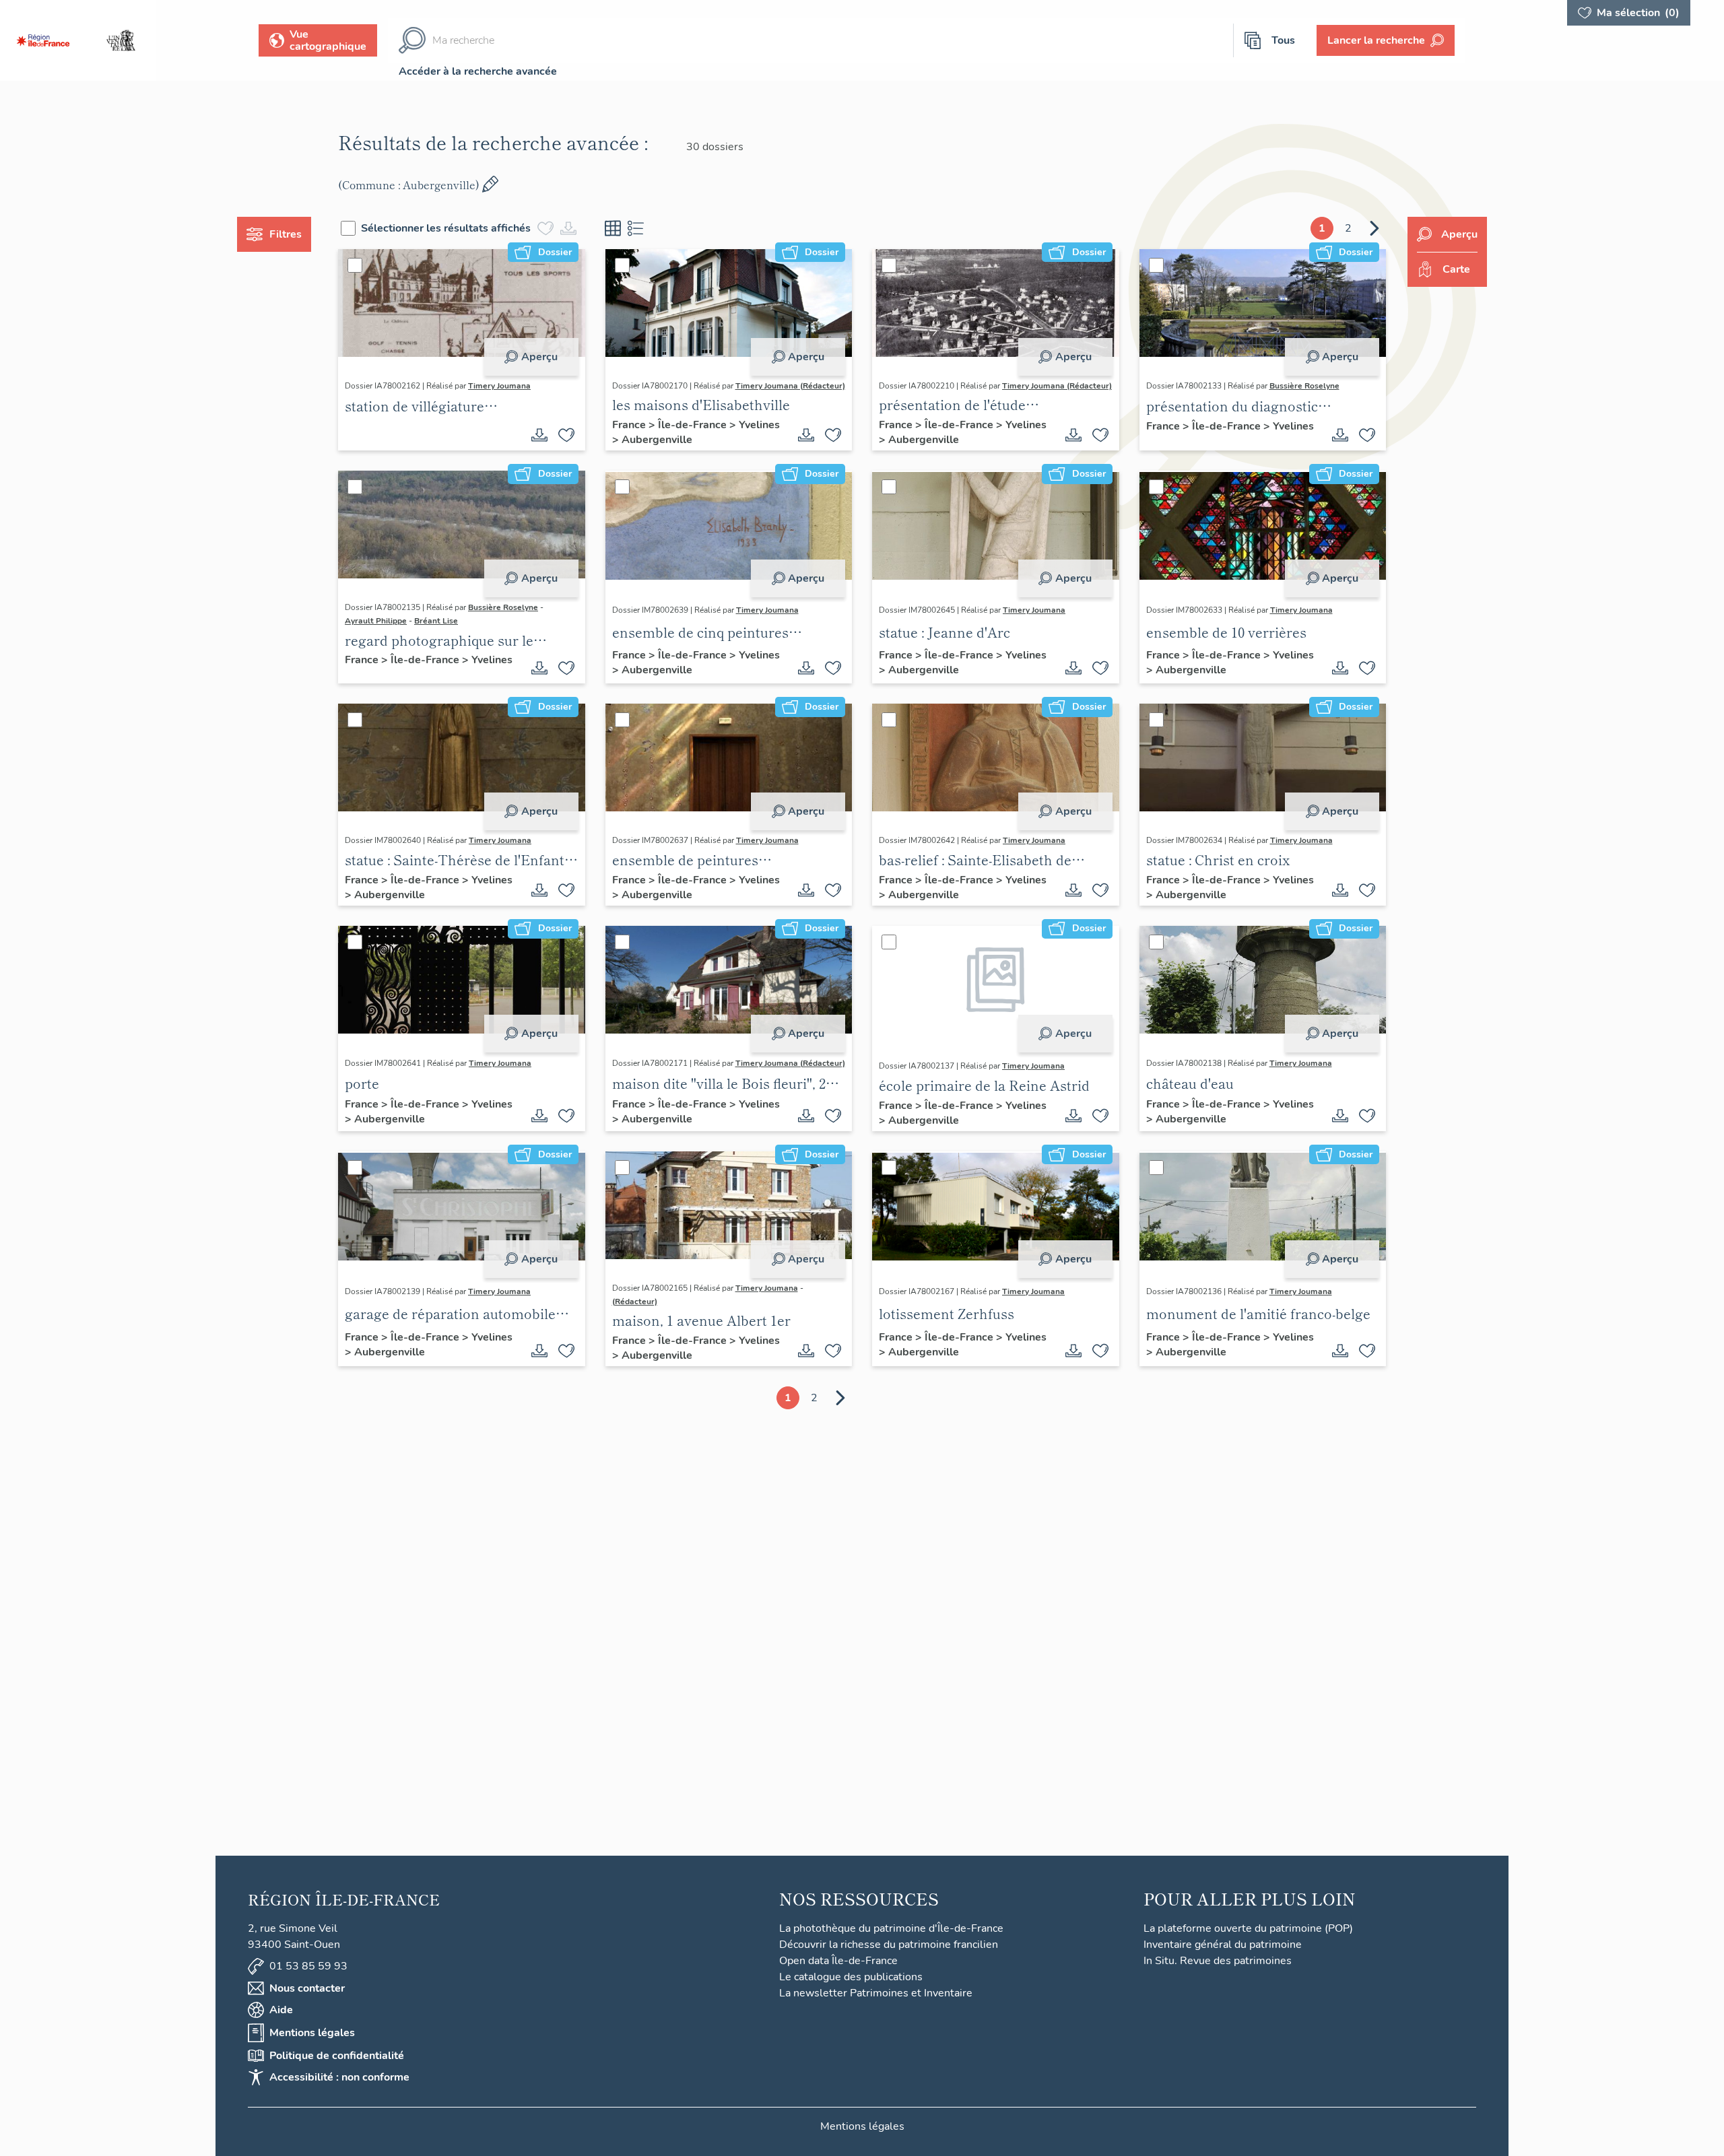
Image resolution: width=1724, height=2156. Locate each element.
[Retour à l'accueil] (43, 40)
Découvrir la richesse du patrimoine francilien (889, 1945)
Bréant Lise (436, 621)
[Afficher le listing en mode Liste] (636, 228)
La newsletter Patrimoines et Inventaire (876, 1993)
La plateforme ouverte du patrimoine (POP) (1248, 1928)
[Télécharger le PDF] (539, 435)
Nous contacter (307, 1988)
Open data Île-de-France (838, 1961)
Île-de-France (694, 425)
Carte (1456, 269)
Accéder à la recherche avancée (478, 71)
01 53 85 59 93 (308, 1966)
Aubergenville (657, 440)
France (630, 425)
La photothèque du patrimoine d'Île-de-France (891, 1928)
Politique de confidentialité (337, 2056)
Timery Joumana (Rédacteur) (790, 386)
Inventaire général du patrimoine (1223, 1945)
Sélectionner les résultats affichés (446, 228)
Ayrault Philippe (376, 621)
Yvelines (759, 425)
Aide (281, 2010)
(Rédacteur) (635, 1302)
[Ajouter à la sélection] (566, 435)
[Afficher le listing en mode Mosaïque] (613, 228)
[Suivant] (1374, 228)
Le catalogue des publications (851, 1977)
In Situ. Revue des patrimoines (1218, 1961)
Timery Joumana (499, 386)
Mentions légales (312, 2033)
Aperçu (539, 357)
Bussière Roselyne (1304, 386)
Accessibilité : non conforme (339, 2077)
